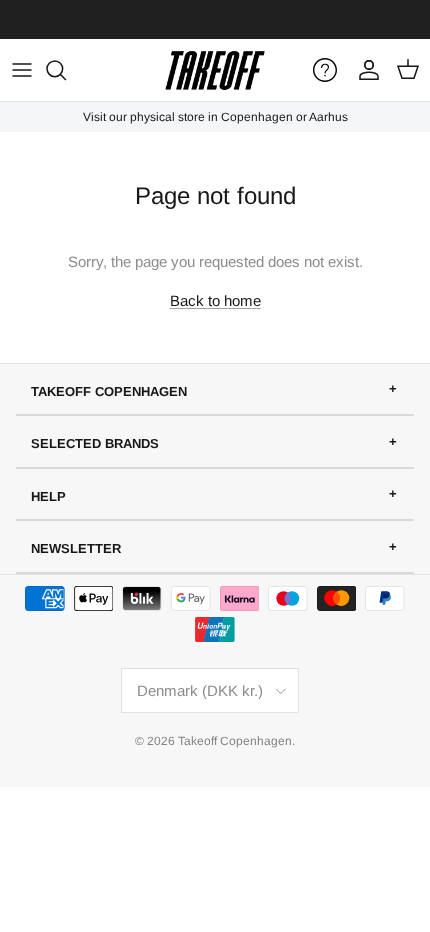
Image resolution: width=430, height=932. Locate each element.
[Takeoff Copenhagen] (215, 70)
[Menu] (22, 70)
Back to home (215, 300)
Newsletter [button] (76, 548)
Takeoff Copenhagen (235, 741)
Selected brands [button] (95, 443)
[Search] (66, 70)
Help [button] (48, 496)
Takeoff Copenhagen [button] (109, 391)
